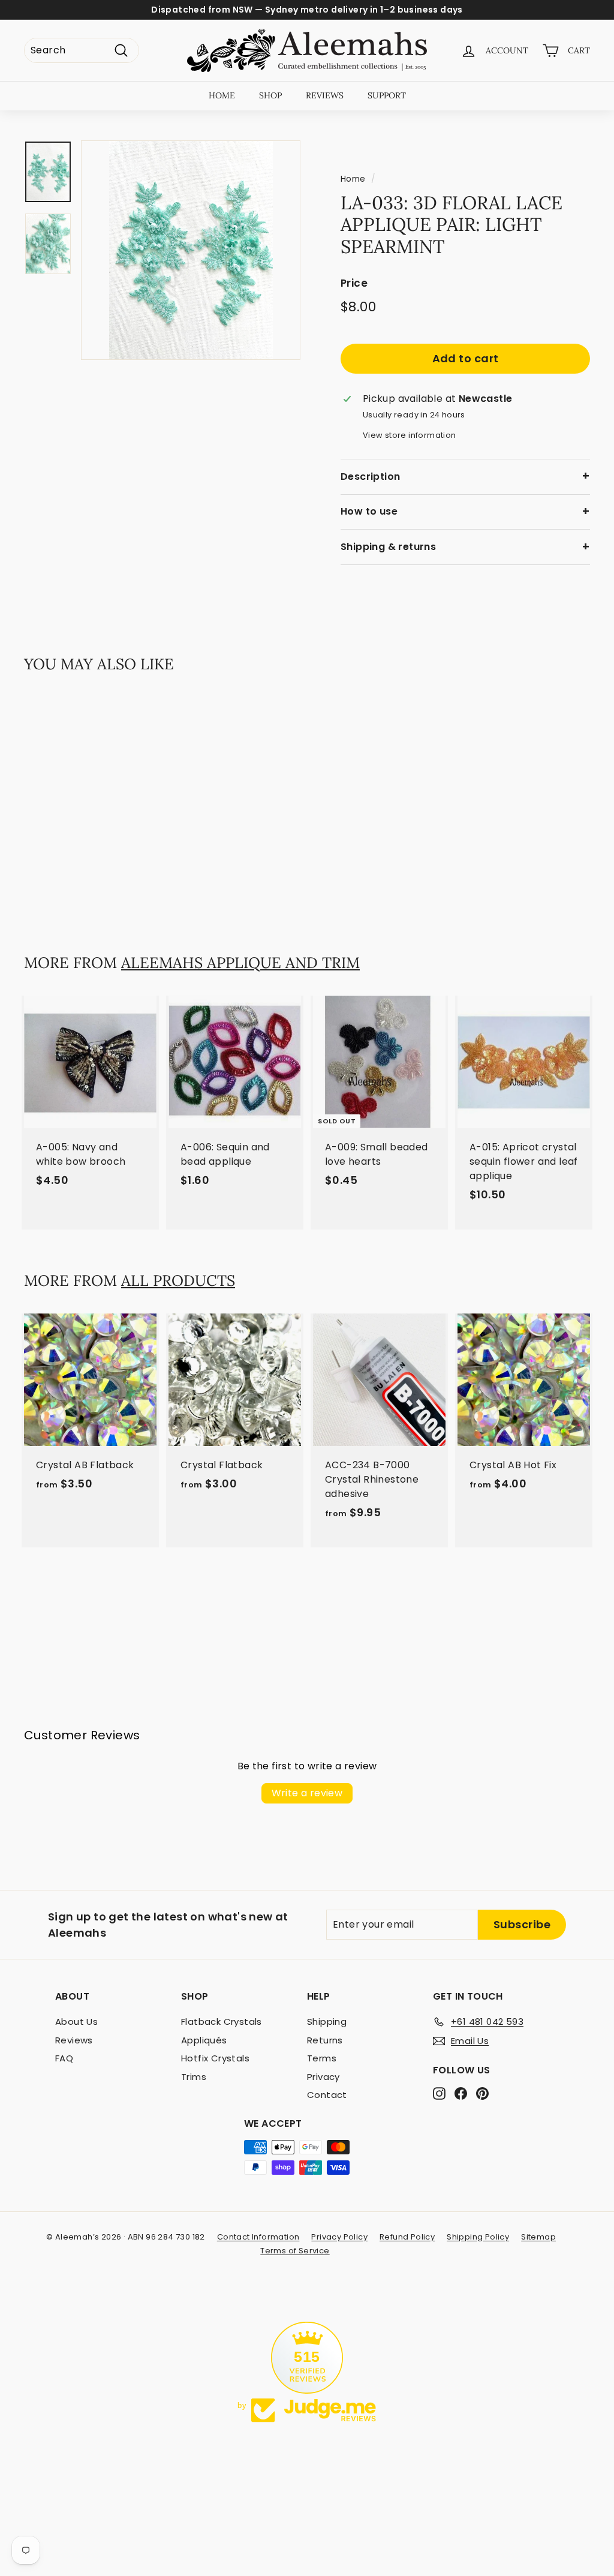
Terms (322, 2058)
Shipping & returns (388, 547)
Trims (194, 2077)
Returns (325, 2040)
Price (354, 283)
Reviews (74, 2040)
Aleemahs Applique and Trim (240, 963)
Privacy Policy (339, 2237)
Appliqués (204, 2040)
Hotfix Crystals (215, 2058)
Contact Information (258, 2237)
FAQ (64, 2058)
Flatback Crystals (222, 2022)
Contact (327, 2095)
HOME (222, 95)
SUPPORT (387, 95)
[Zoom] (191, 250)
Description (370, 477)
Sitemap (538, 2237)
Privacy (323, 2077)
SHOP (270, 95)
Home (353, 179)
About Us (76, 2022)
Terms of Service (295, 2251)
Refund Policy (407, 2237)
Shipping (327, 2022)
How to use (369, 511)
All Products (178, 1281)
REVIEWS (325, 95)
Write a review (307, 1793)
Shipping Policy (478, 2237)
